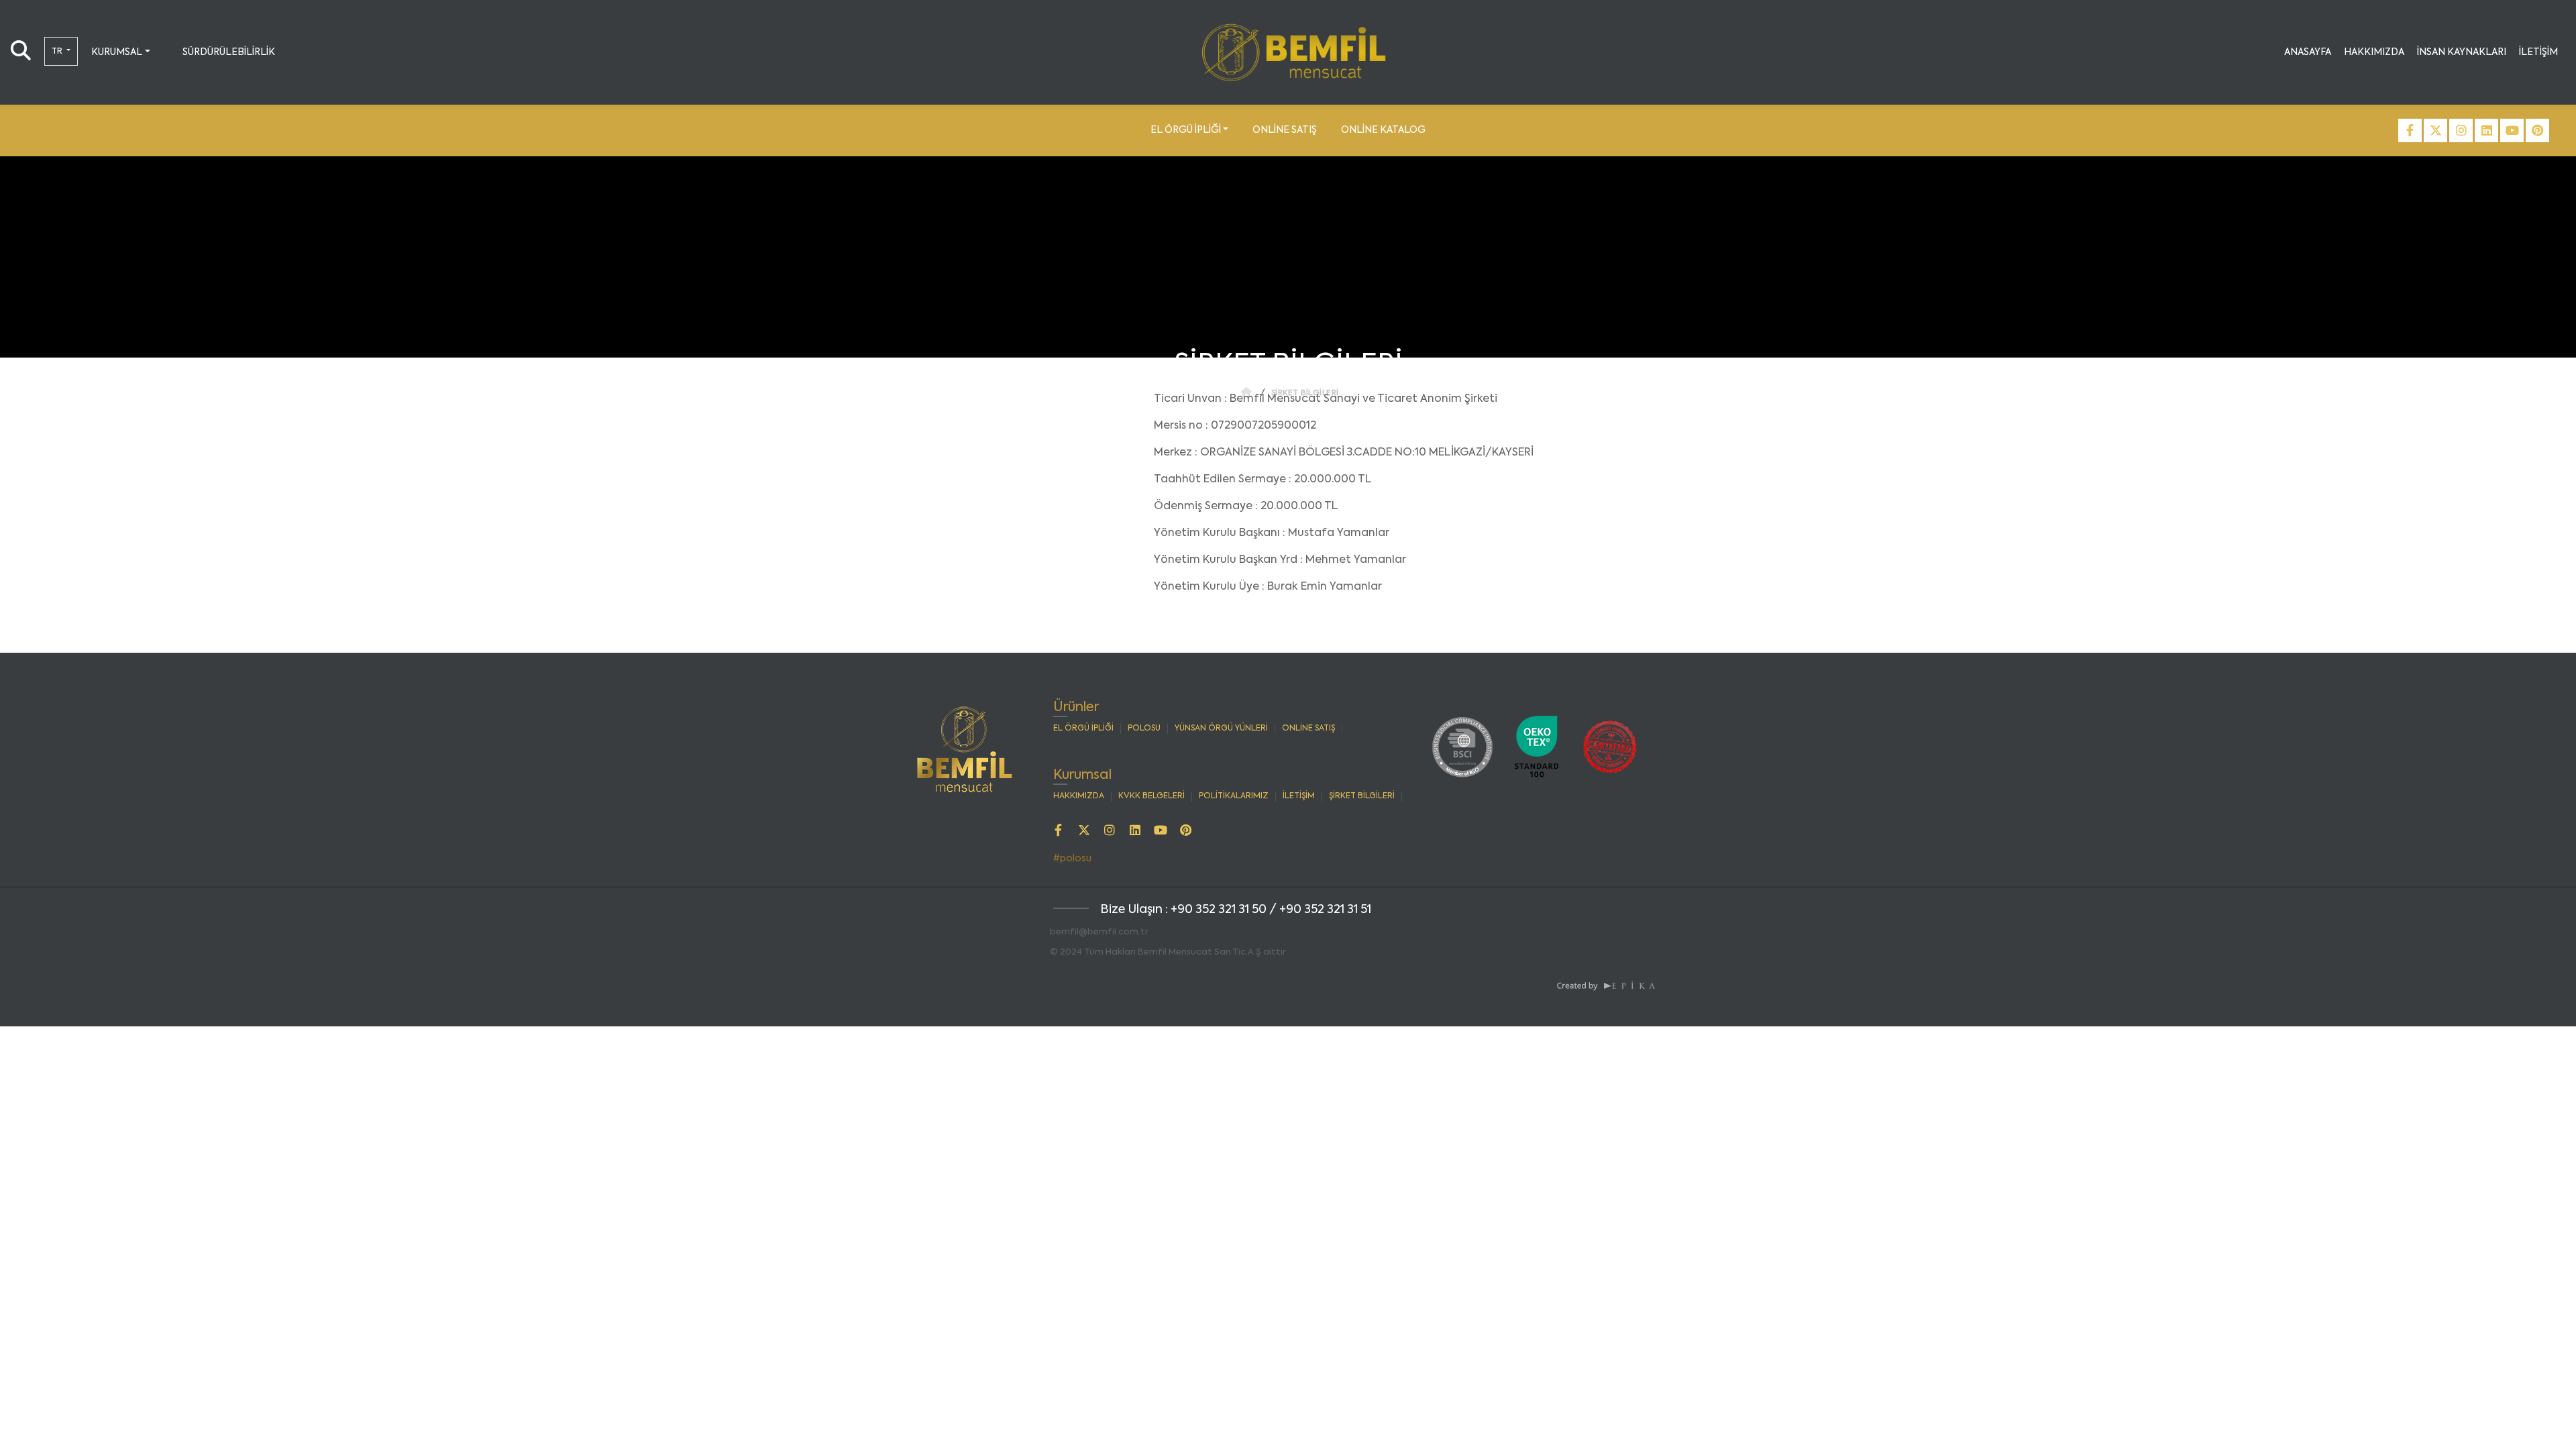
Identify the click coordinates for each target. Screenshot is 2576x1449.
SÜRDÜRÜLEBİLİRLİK (229, 52)
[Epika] (1607, 985)
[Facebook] (2410, 130)
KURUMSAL (117, 52)
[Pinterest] (2537, 130)
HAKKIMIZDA (2374, 52)
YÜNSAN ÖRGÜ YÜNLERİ (1221, 729)
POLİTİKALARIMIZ (1234, 796)
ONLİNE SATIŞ (1285, 130)
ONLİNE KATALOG (1383, 130)
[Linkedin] (2486, 130)
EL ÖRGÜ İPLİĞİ (1186, 130)
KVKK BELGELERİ (1151, 796)
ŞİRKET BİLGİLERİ (1362, 796)
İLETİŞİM (2538, 52)
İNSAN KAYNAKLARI (2462, 52)
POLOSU (1144, 729)
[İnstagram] (2461, 130)
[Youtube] (2512, 130)
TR (58, 52)
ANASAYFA (2308, 52)
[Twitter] (2435, 130)
